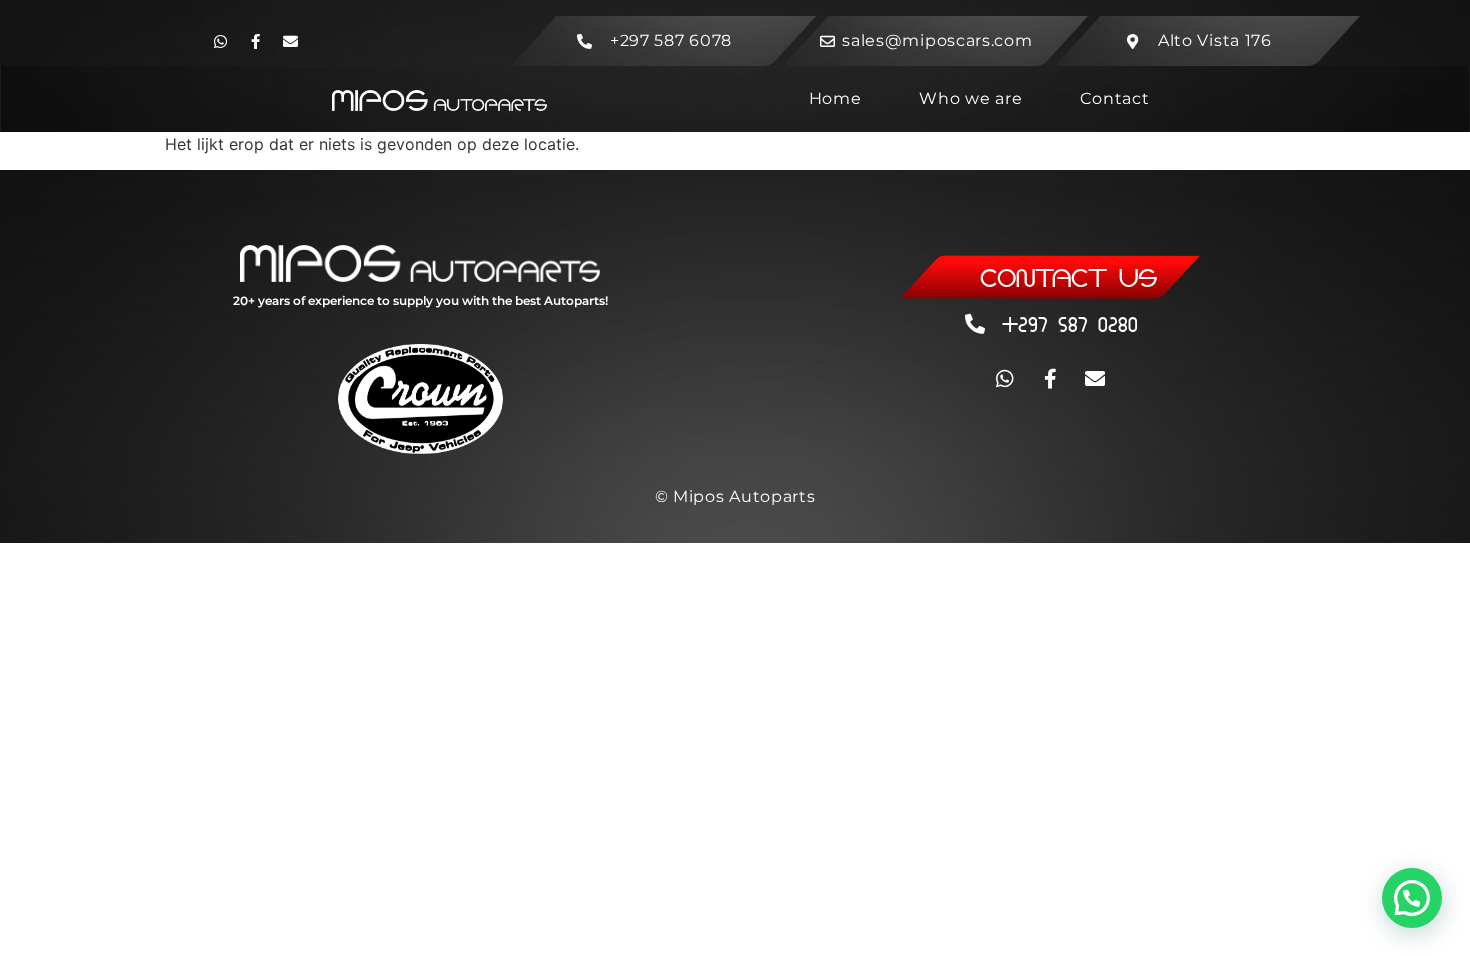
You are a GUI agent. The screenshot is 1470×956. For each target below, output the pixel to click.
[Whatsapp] (220, 41)
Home (835, 98)
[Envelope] (290, 41)
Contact (1114, 98)
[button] (1412, 898)
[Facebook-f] (255, 41)
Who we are (970, 98)
